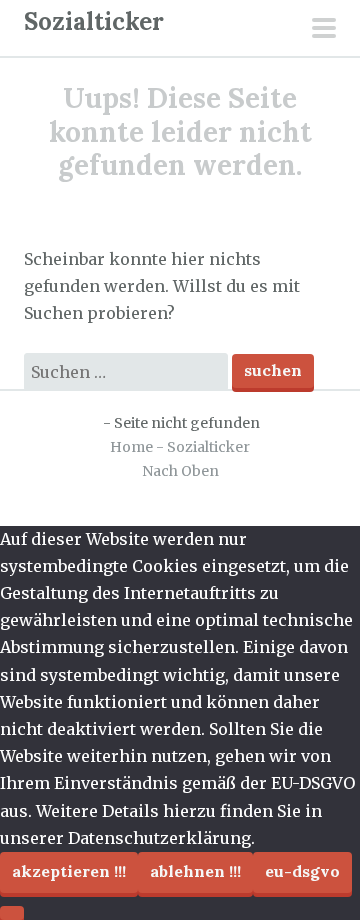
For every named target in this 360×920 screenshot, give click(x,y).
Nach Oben (180, 471)
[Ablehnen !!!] (12, 913)
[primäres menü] (324, 30)
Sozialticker (94, 21)
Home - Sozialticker (180, 447)
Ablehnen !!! (195, 871)
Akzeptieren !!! (69, 871)
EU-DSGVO (302, 871)
